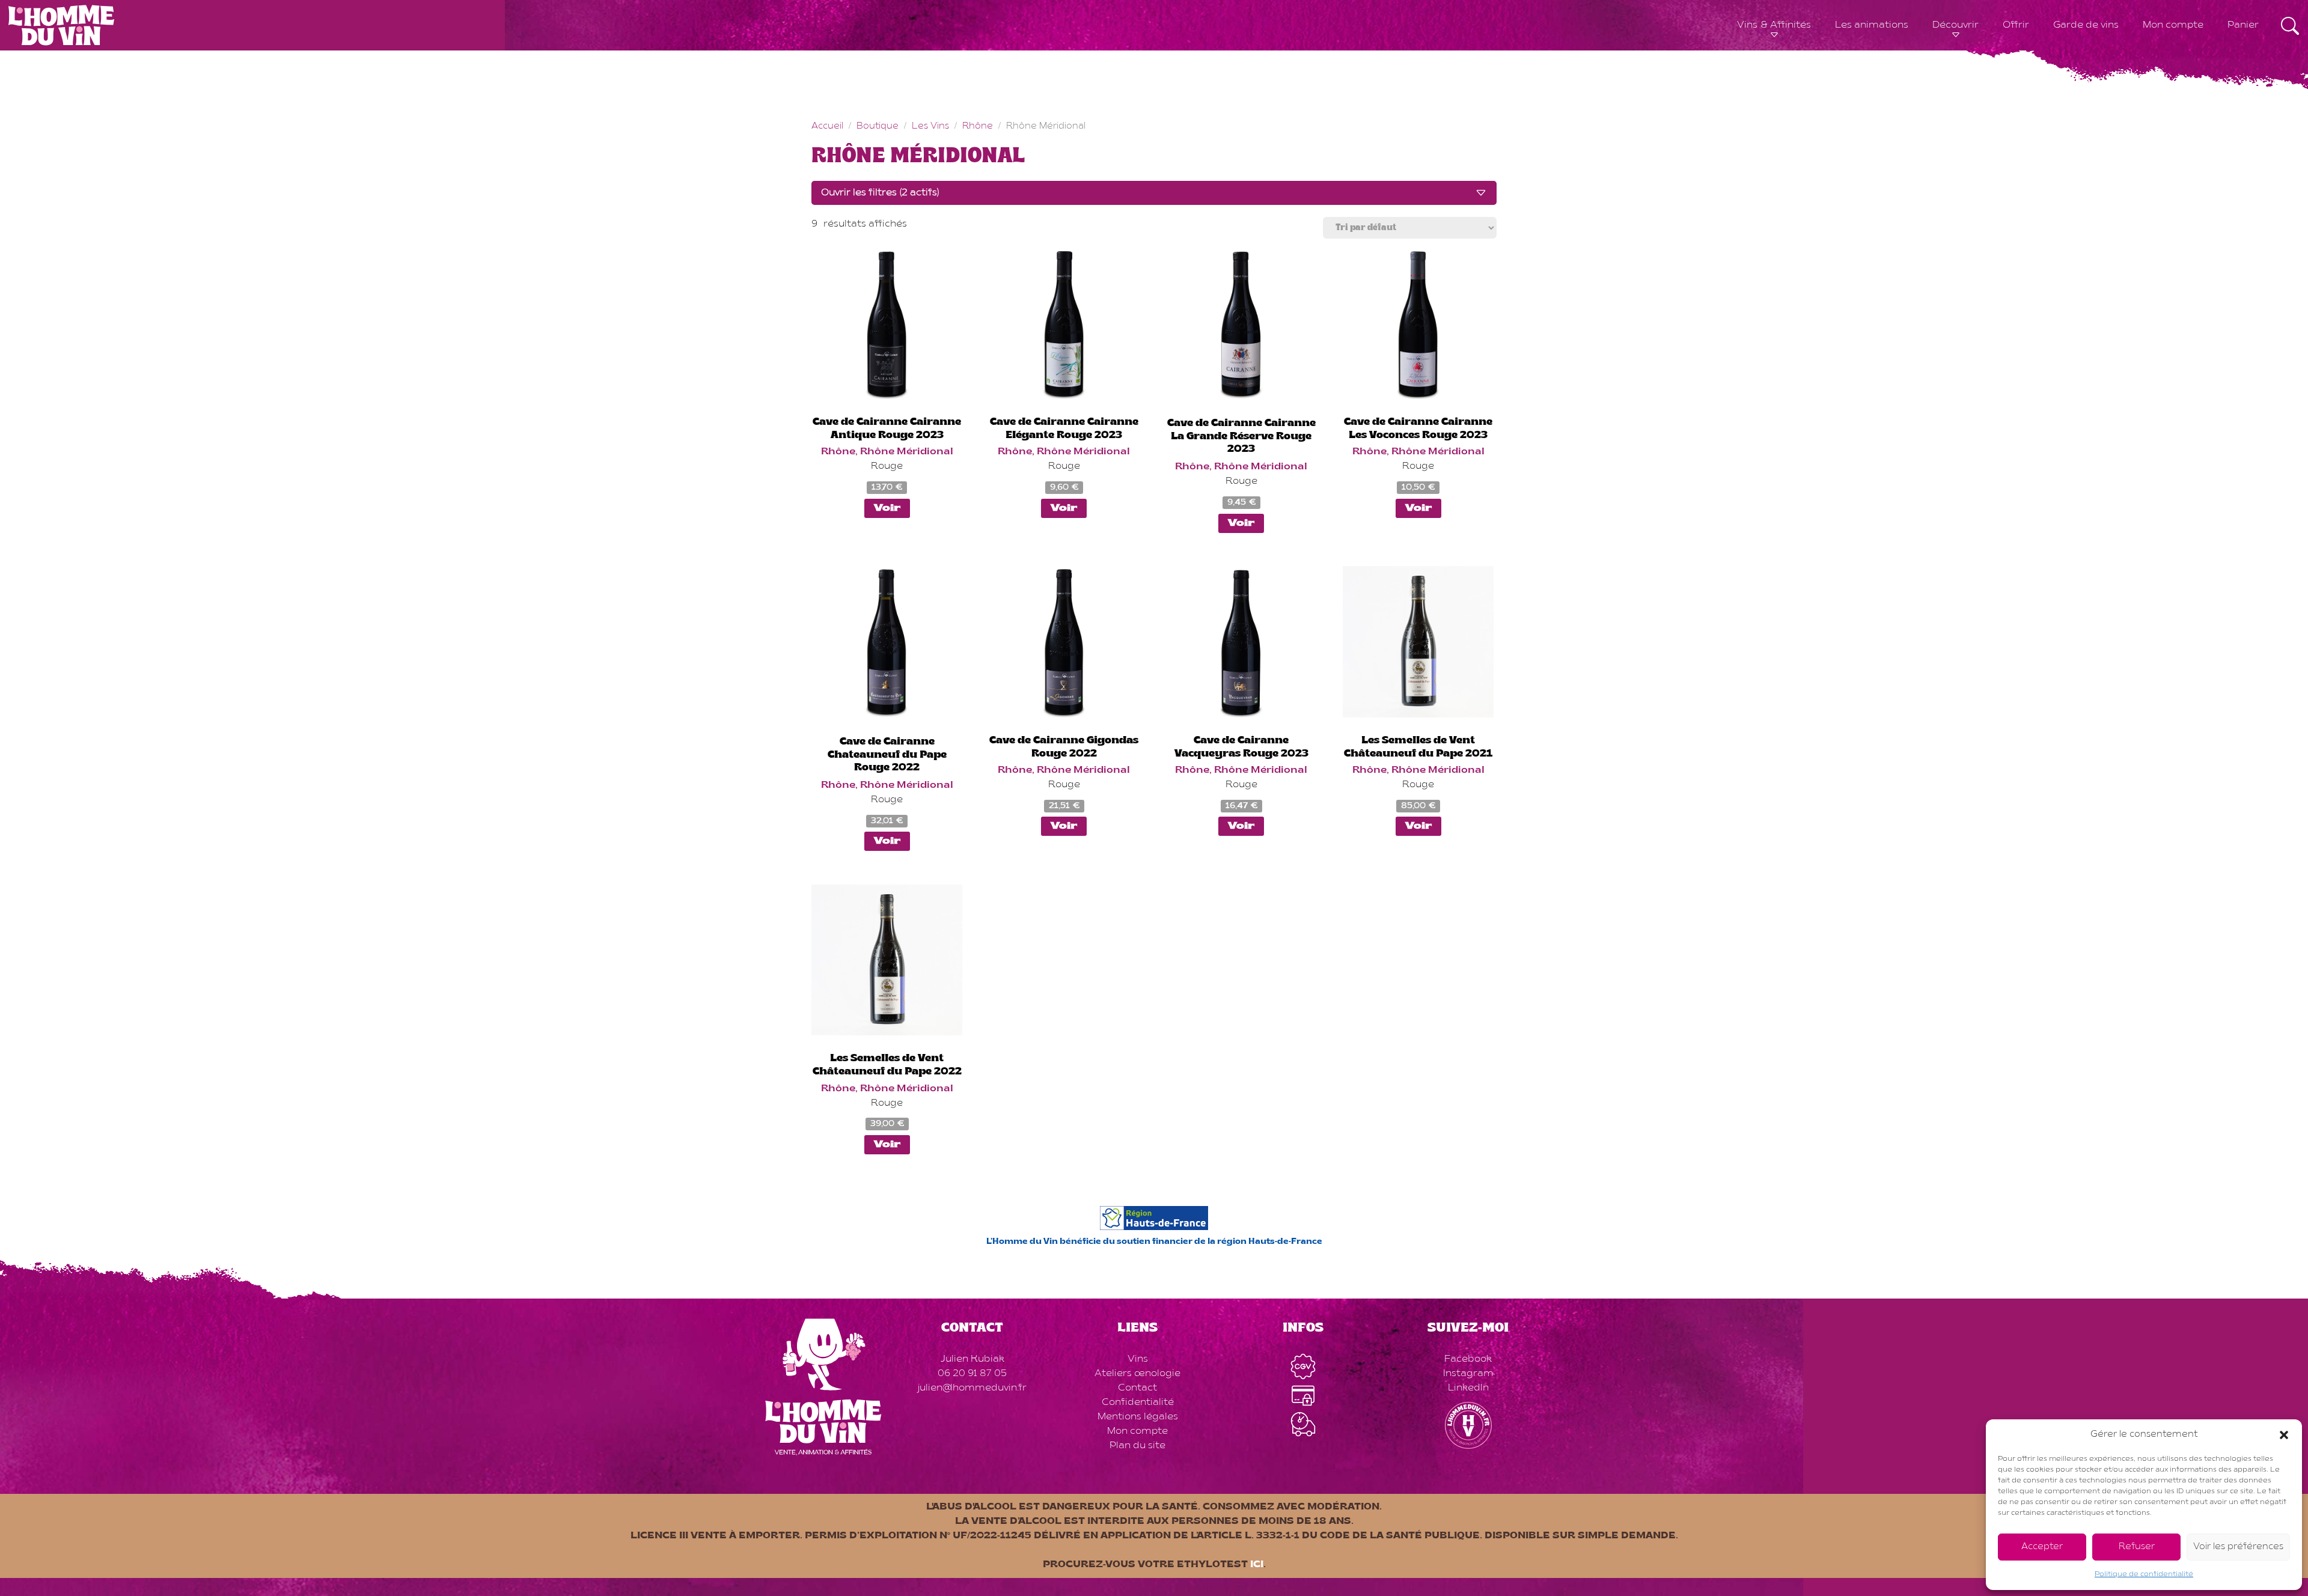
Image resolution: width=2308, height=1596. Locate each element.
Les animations (1872, 25)
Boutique (878, 126)
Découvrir (1955, 25)
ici (1257, 1565)
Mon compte (2173, 25)
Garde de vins (2086, 25)
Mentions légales (1138, 1417)
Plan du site (1137, 1446)
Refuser (2137, 1547)
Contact (1137, 1388)
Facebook (1468, 1359)
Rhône (978, 126)
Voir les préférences (2238, 1547)
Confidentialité (1138, 1403)
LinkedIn (1468, 1388)
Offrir (2016, 25)
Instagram (1468, 1374)
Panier (2243, 25)
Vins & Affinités (1774, 25)
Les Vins (930, 126)
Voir (887, 508)
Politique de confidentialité (2144, 1574)
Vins (1138, 1359)
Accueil (827, 126)
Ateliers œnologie (1137, 1374)
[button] (2284, 1435)
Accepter (2042, 1547)
